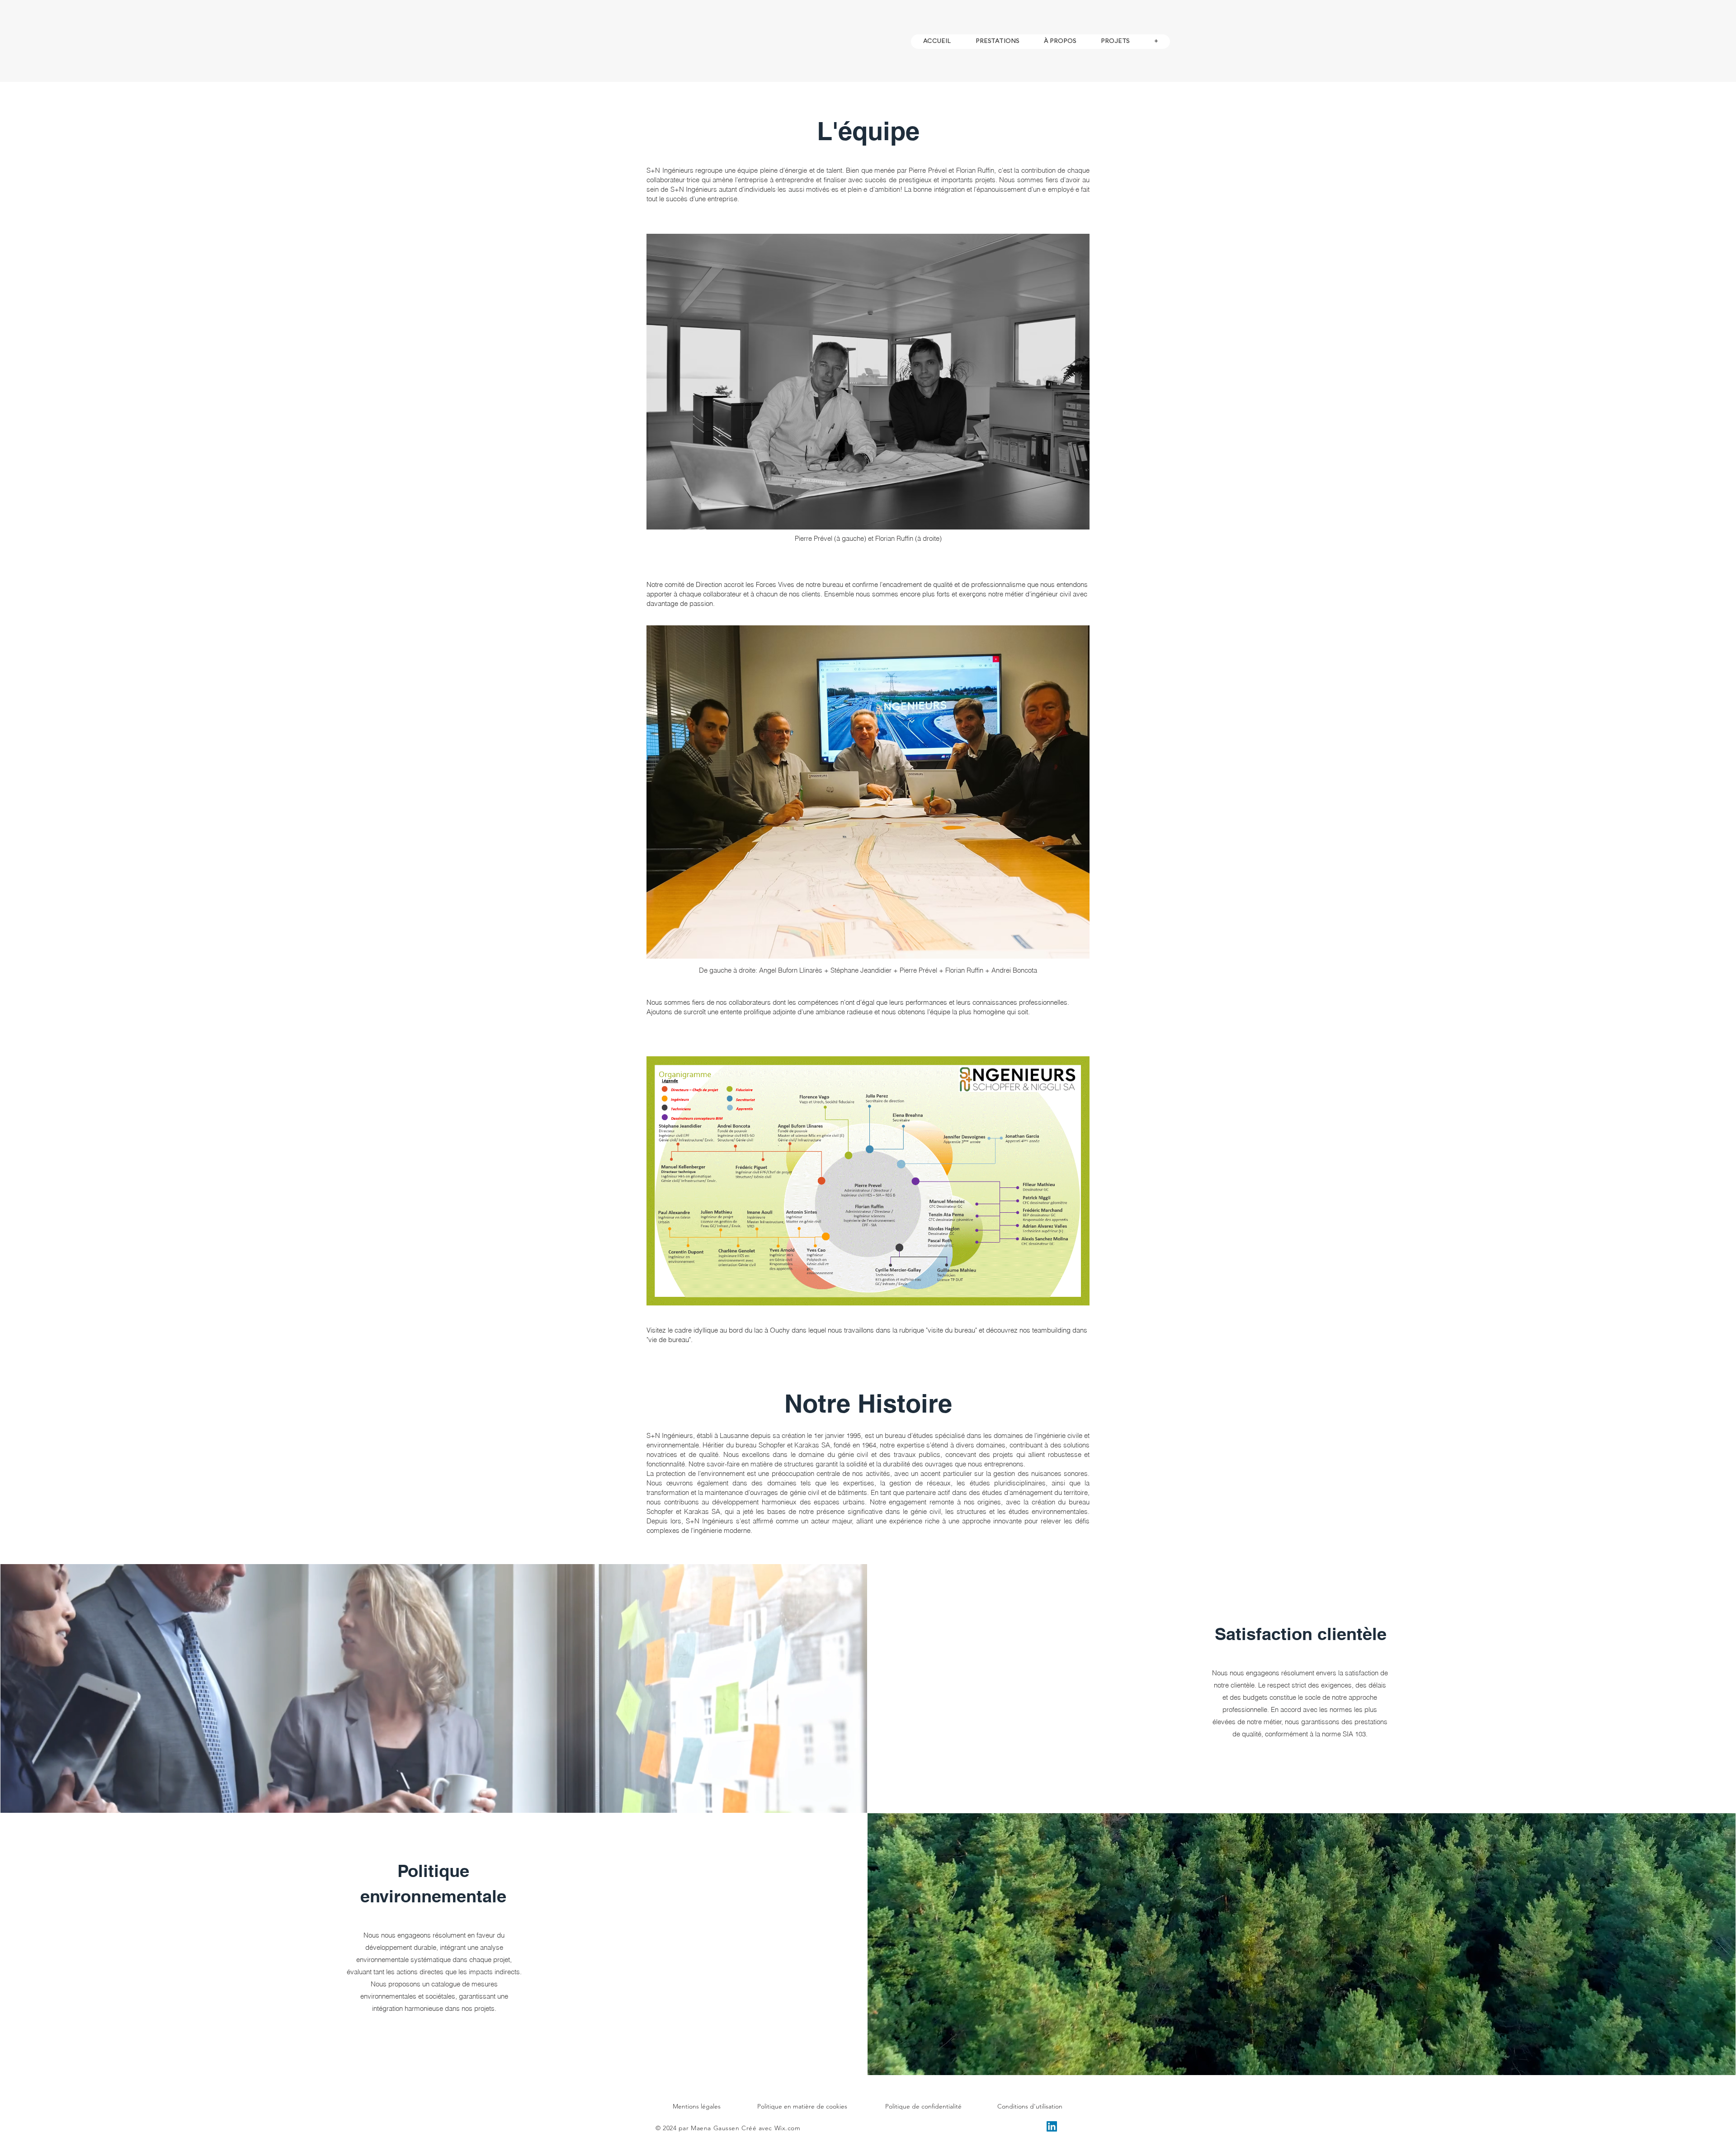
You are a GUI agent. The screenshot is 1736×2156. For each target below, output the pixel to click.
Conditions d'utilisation (1030, 2106)
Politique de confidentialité (923, 2106)
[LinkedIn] (1052, 2126)
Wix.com (788, 2128)
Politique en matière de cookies (802, 2106)
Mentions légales (697, 2106)
